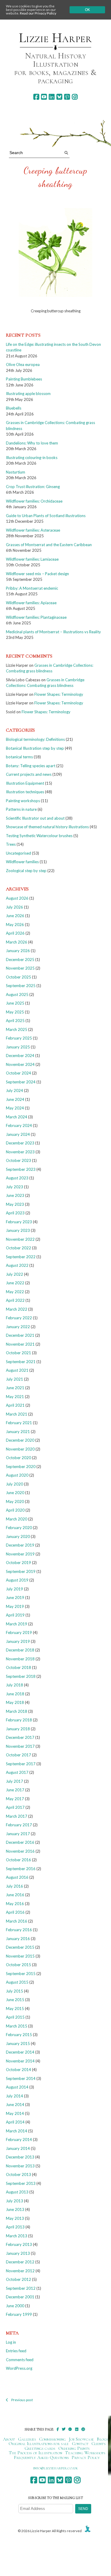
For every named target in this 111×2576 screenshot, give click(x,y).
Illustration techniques (25, 792)
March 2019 (17, 1624)
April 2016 (15, 1912)
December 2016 (20, 1842)
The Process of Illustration (36, 2453)
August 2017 (17, 1772)
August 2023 (17, 1178)
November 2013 (20, 2166)
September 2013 (21, 2183)
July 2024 (15, 1090)
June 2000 (15, 2306)
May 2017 (15, 1799)
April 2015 (15, 2017)
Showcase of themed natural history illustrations (47, 827)
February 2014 (19, 2140)
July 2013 (15, 2201)
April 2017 (15, 1807)
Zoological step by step (26, 871)
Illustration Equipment (25, 783)
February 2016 (19, 1930)
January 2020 (18, 1536)
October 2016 (18, 1860)
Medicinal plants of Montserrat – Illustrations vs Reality (53, 632)
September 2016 (21, 1869)
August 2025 (17, 994)
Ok (87, 10)
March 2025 (17, 1029)
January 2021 (18, 1432)
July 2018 (15, 1685)
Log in (11, 2342)
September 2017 (21, 1764)
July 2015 (15, 1991)
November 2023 (20, 1152)
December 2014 (20, 2052)
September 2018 (21, 1676)
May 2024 (15, 1108)
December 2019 (20, 1545)
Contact (80, 2444)
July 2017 (15, 1781)
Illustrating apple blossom (28, 394)
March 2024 (17, 1117)
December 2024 (20, 1056)
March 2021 (17, 1414)
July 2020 (15, 1484)
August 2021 (17, 1370)
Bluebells (14, 408)
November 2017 (20, 1746)
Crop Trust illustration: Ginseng (33, 487)
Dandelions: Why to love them (32, 443)
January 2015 (18, 2043)
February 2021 (19, 1423)
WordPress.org (19, 2368)
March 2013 (17, 2236)
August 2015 (17, 1982)
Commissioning (53, 2439)
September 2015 (21, 1974)
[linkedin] (52, 97)
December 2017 (20, 1737)
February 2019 (19, 1632)
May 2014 (15, 2113)
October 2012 (18, 2279)
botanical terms (19, 757)
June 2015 (15, 2000)
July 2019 (15, 1589)
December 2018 (20, 1650)
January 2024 (18, 1134)
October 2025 (18, 977)
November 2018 (20, 1659)
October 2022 (18, 1248)
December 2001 (20, 2297)
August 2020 (17, 1475)
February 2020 (19, 1528)
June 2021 (15, 1388)
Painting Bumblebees (24, 379)
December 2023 (20, 1143)
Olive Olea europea (23, 364)
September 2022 (21, 1257)
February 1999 (19, 2314)
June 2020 (15, 1493)
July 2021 (15, 1379)
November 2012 (20, 2271)
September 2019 (21, 1571)
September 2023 (21, 1169)
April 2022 (15, 1300)
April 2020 (15, 1510)
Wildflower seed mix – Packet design (37, 574)
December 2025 (20, 960)
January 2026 (18, 951)
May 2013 (15, 2218)
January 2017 (18, 1834)
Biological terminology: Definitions (35, 739)
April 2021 (15, 1405)
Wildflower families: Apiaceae (31, 603)
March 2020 (17, 1519)
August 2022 (17, 1265)
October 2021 (18, 1353)
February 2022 (19, 1318)
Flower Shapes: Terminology (59, 694)
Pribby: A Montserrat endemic (32, 588)
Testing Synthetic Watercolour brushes (39, 836)
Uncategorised (18, 853)
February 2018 (19, 1720)
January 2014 (18, 2148)
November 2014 (20, 2061)
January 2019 (18, 1641)
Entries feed (16, 2351)
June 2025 (15, 1003)
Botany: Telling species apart (31, 766)
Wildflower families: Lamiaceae (32, 559)
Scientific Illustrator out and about (35, 818)
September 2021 (21, 1362)
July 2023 (15, 1187)
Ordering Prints (74, 2448)
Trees (11, 844)
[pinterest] (67, 97)
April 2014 (15, 2122)
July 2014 (15, 2096)
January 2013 (18, 2253)
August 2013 (17, 2192)
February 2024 (19, 1125)
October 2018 (18, 1667)
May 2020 (15, 1502)
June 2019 (15, 1598)
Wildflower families (22, 862)
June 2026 (15, 916)
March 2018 (17, 1711)
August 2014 (17, 2087)
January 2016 (18, 1939)
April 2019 (15, 1615)
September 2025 (21, 986)
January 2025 (18, 1047)
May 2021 (15, 1397)
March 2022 (17, 1309)
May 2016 (15, 1904)
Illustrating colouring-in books (32, 458)
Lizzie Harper (55, 38)
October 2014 (18, 2070)
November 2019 (20, 1554)
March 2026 (17, 942)
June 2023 (15, 1195)
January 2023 (18, 1230)
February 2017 (19, 1825)
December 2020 (20, 1440)
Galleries (27, 2439)
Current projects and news (29, 774)
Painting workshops (23, 801)
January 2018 (18, 1729)
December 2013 (20, 2157)
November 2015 (20, 1956)
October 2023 (18, 1160)
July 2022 (15, 1274)
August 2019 (17, 1580)
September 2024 (21, 1082)
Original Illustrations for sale (39, 2444)
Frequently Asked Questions (41, 2457)
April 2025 (15, 1021)
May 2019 (15, 1606)
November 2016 (20, 1851)
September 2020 (21, 1467)
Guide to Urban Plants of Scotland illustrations (46, 516)
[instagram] (75, 97)
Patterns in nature (21, 809)
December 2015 (20, 1947)
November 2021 (20, 1344)
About (9, 2439)
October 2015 (18, 1965)
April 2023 (15, 1213)
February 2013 (19, 2244)
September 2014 (21, 2078)
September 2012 (21, 2288)
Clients (98, 2444)
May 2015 (15, 2009)
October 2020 (18, 1458)
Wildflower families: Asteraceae (33, 530)
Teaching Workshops (85, 2453)
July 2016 (15, 1886)
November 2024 (20, 1064)
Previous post (22, 2400)
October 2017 (18, 1755)
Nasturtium (16, 472)
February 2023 (19, 1222)
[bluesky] (59, 97)
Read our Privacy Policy (38, 13)
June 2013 (15, 2209)
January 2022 (18, 1327)
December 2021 (20, 1335)
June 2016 (15, 1895)
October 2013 (18, 2174)
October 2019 (18, 1563)
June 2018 (15, 1694)
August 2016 (17, 1877)
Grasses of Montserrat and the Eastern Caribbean (49, 545)
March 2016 (17, 1921)
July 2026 (15, 907)
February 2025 (19, 1038)
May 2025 (15, 1012)
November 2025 (20, 968)
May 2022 (15, 1292)
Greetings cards (40, 2448)
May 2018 (15, 1702)
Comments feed (20, 2360)
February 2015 (19, 2035)
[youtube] (44, 97)
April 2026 (15, 933)
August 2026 (17, 898)
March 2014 (17, 2131)
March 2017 (17, 1816)
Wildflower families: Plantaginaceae (36, 617)
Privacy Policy (86, 2457)
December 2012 (20, 2262)
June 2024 (15, 1099)
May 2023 (15, 1204)
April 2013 (15, 2227)
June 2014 (15, 2105)
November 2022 (20, 1239)
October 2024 (18, 1073)
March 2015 (17, 2026)
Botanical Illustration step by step (35, 748)
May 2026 (15, 925)
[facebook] (36, 97)
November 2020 (20, 1449)
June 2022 (15, 1283)
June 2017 (15, 1790)
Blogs (102, 2439)
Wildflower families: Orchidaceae (34, 501)
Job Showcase (82, 2439)
